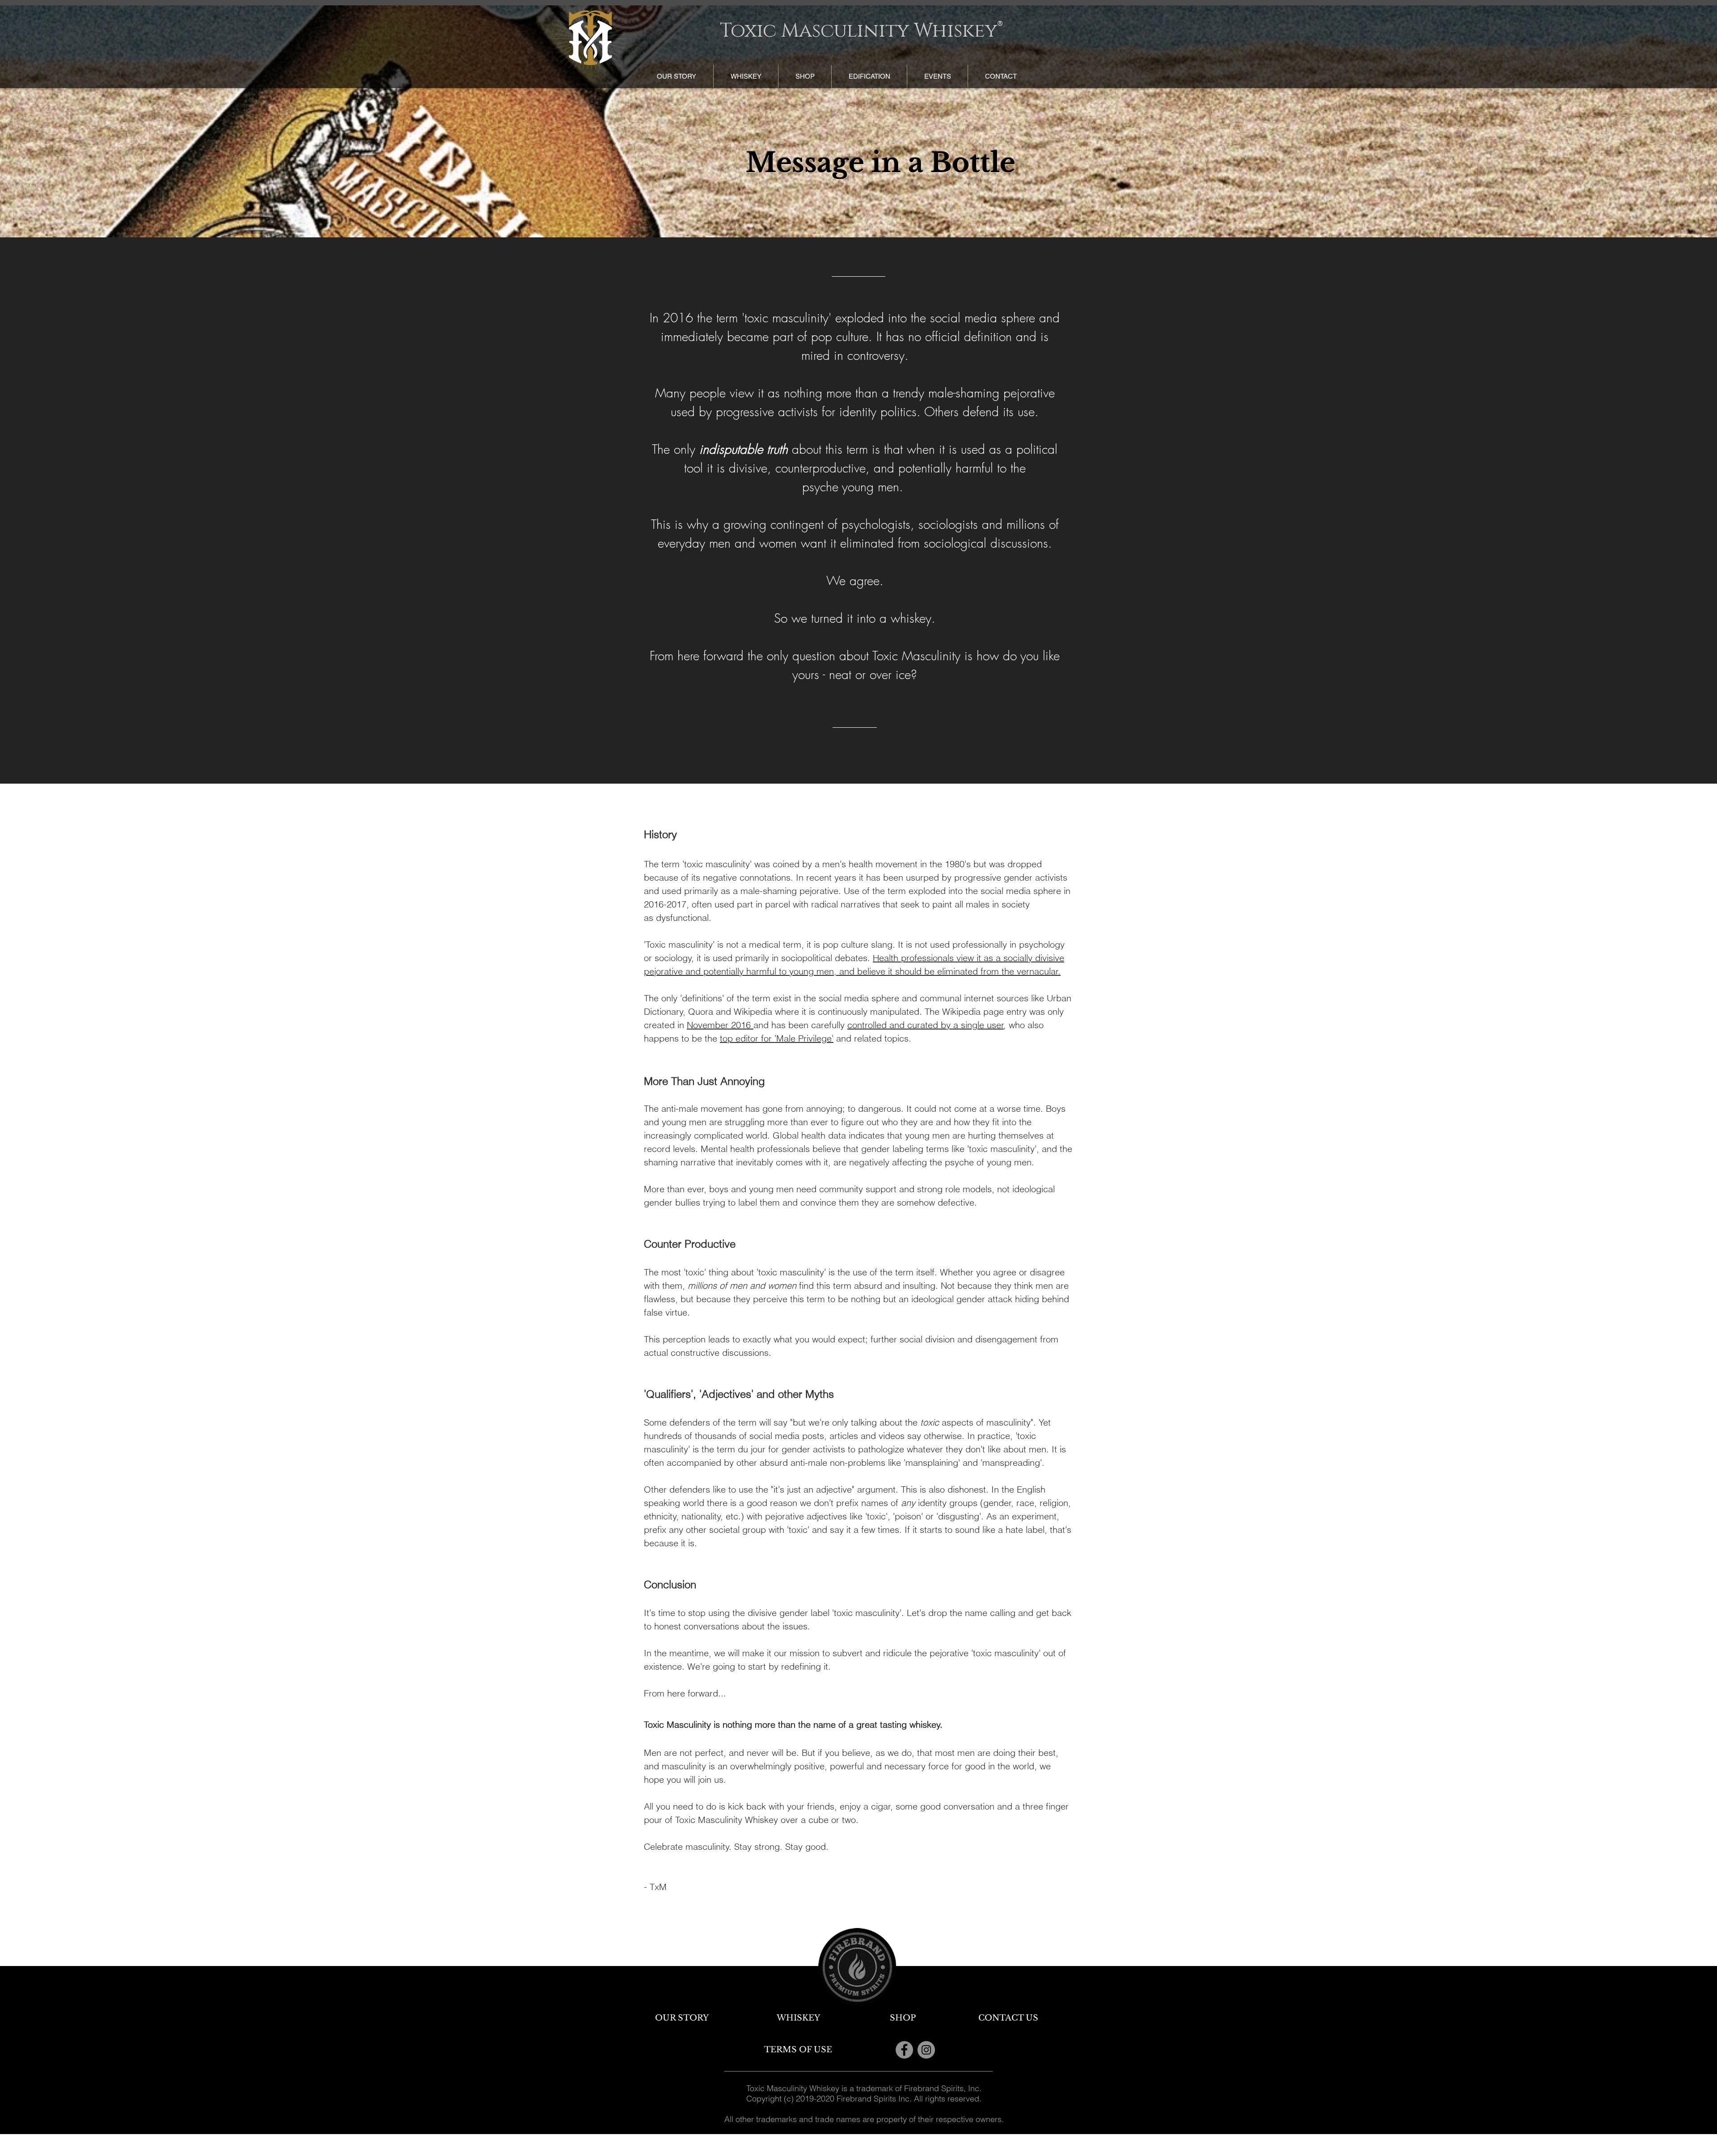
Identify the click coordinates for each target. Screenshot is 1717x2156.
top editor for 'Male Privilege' (777, 1038)
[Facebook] (904, 2050)
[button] (746, 76)
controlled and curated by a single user (926, 1025)
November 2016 (720, 1025)
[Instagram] (926, 2050)
